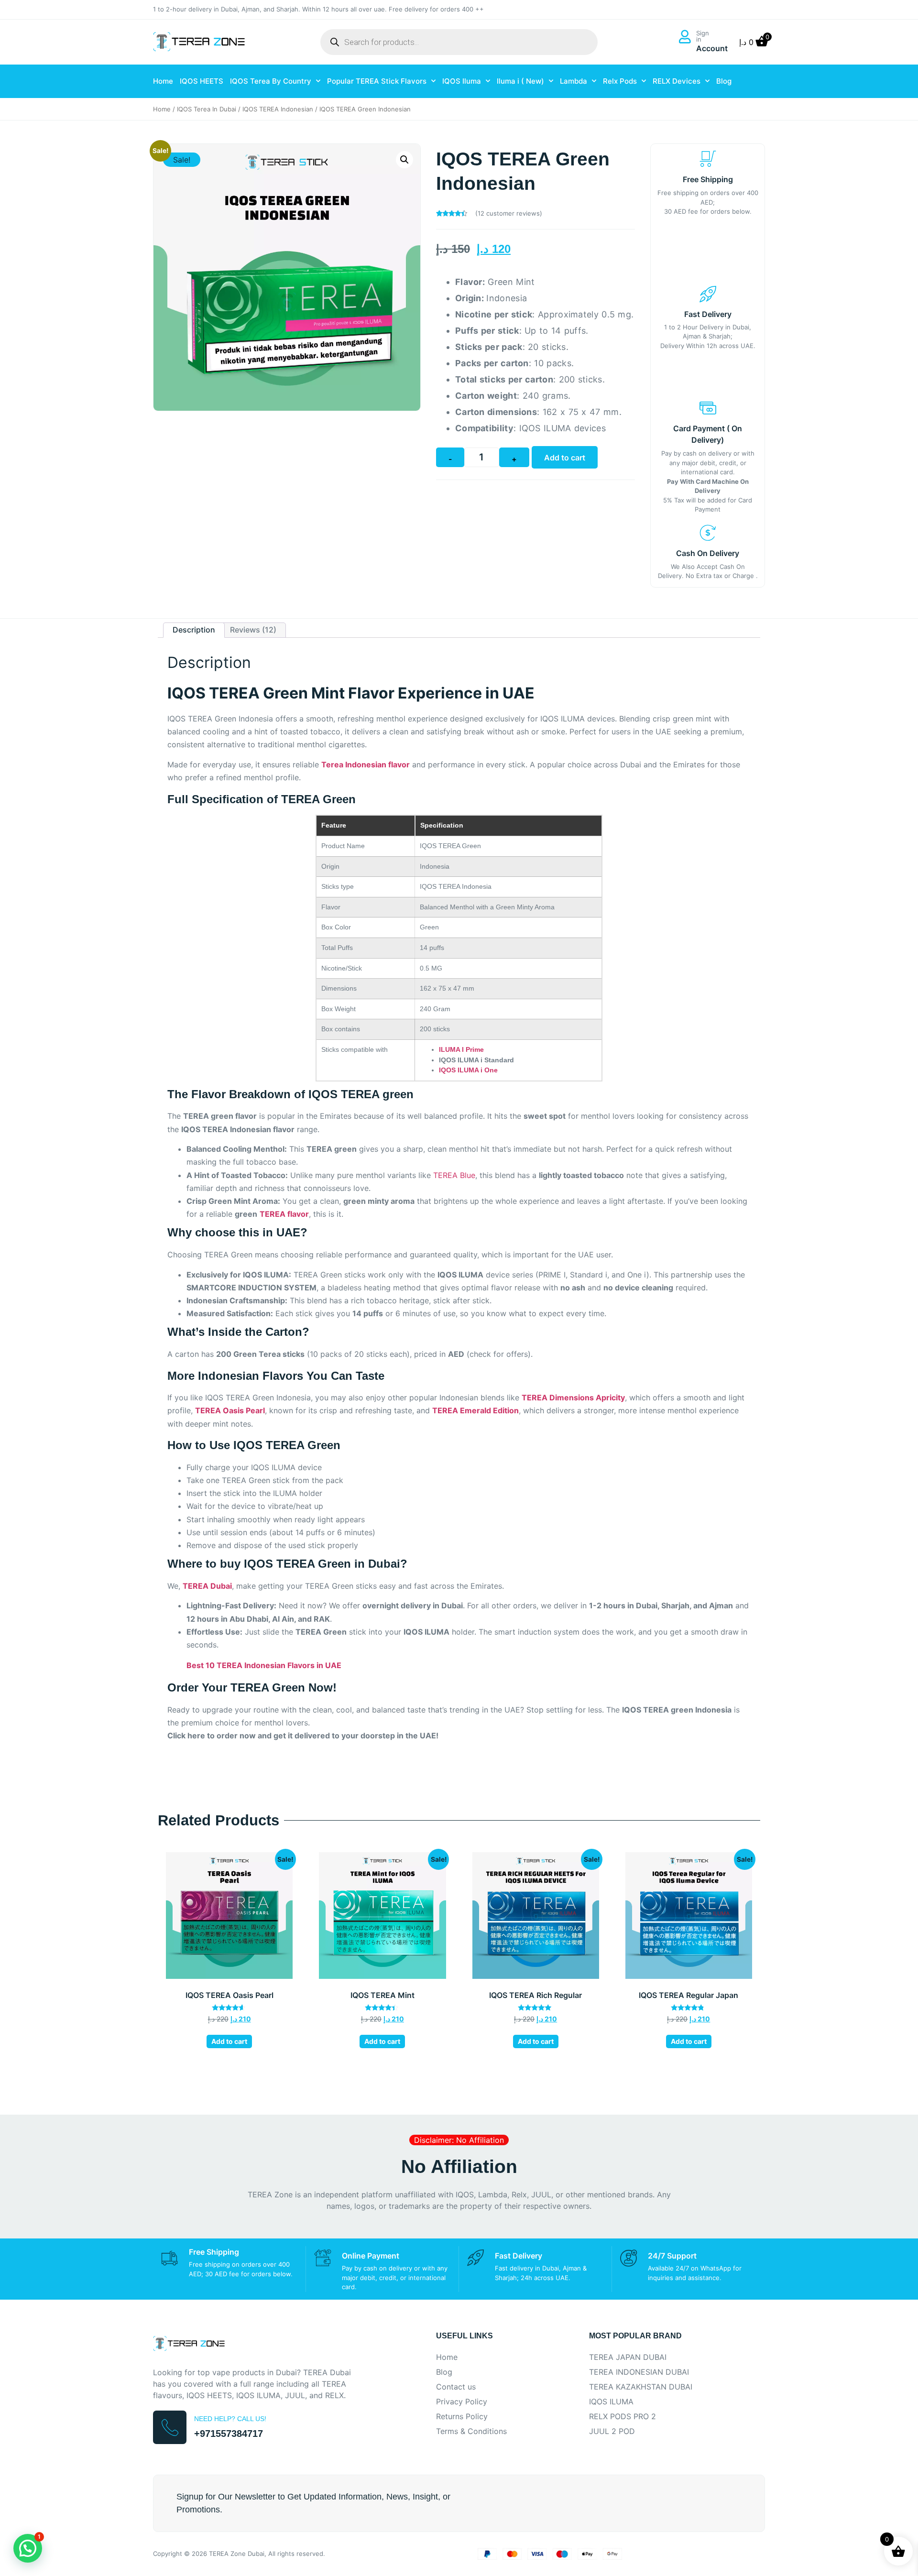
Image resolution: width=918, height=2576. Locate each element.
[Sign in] (685, 37)
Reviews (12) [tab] (253, 630)
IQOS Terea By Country (271, 81)
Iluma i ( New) (520, 81)
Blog (724, 81)
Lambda (574, 81)
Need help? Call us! (230, 2419)
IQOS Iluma (462, 81)
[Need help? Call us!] (170, 2427)
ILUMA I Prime (461, 1049)
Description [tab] (194, 630)
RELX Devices (677, 81)
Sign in (703, 36)
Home (163, 81)
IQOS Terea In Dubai (207, 109)
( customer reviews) (509, 213)
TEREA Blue (454, 1175)
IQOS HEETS (202, 81)
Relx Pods (620, 81)
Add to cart (565, 458)
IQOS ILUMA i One (468, 1070)
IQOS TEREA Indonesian (278, 109)
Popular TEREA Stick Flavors (377, 81)
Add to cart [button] (229, 2041)
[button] (404, 160)
